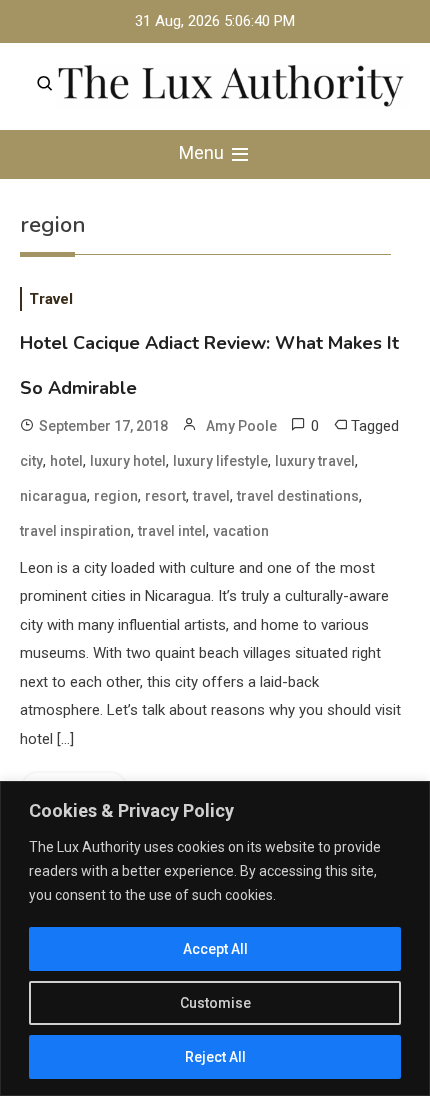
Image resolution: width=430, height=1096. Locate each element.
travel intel (172, 531)
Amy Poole (241, 426)
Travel (51, 299)
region (116, 496)
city (31, 461)
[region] (215, 938)
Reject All (215, 1057)
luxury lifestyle (220, 461)
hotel (66, 461)
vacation (241, 531)
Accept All (215, 949)
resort (165, 496)
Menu (203, 152)
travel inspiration (75, 531)
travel (211, 496)
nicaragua (53, 496)
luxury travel (315, 461)
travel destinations (298, 496)
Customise (215, 1003)
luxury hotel (128, 461)
